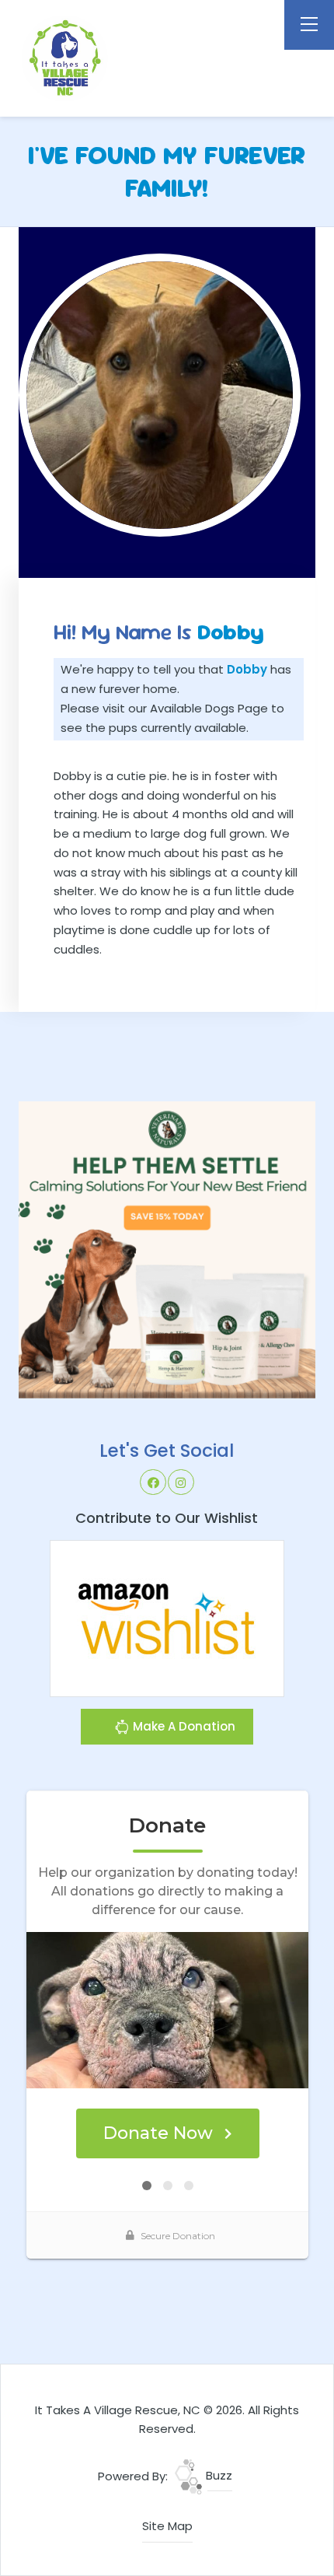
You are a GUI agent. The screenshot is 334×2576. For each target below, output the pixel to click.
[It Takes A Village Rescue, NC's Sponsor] (167, 1249)
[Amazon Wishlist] (167, 1617)
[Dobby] (160, 395)
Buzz (217, 2475)
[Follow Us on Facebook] (153, 1482)
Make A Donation (183, 1726)
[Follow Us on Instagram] (181, 1482)
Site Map (167, 2526)
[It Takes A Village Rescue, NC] (104, 58)
